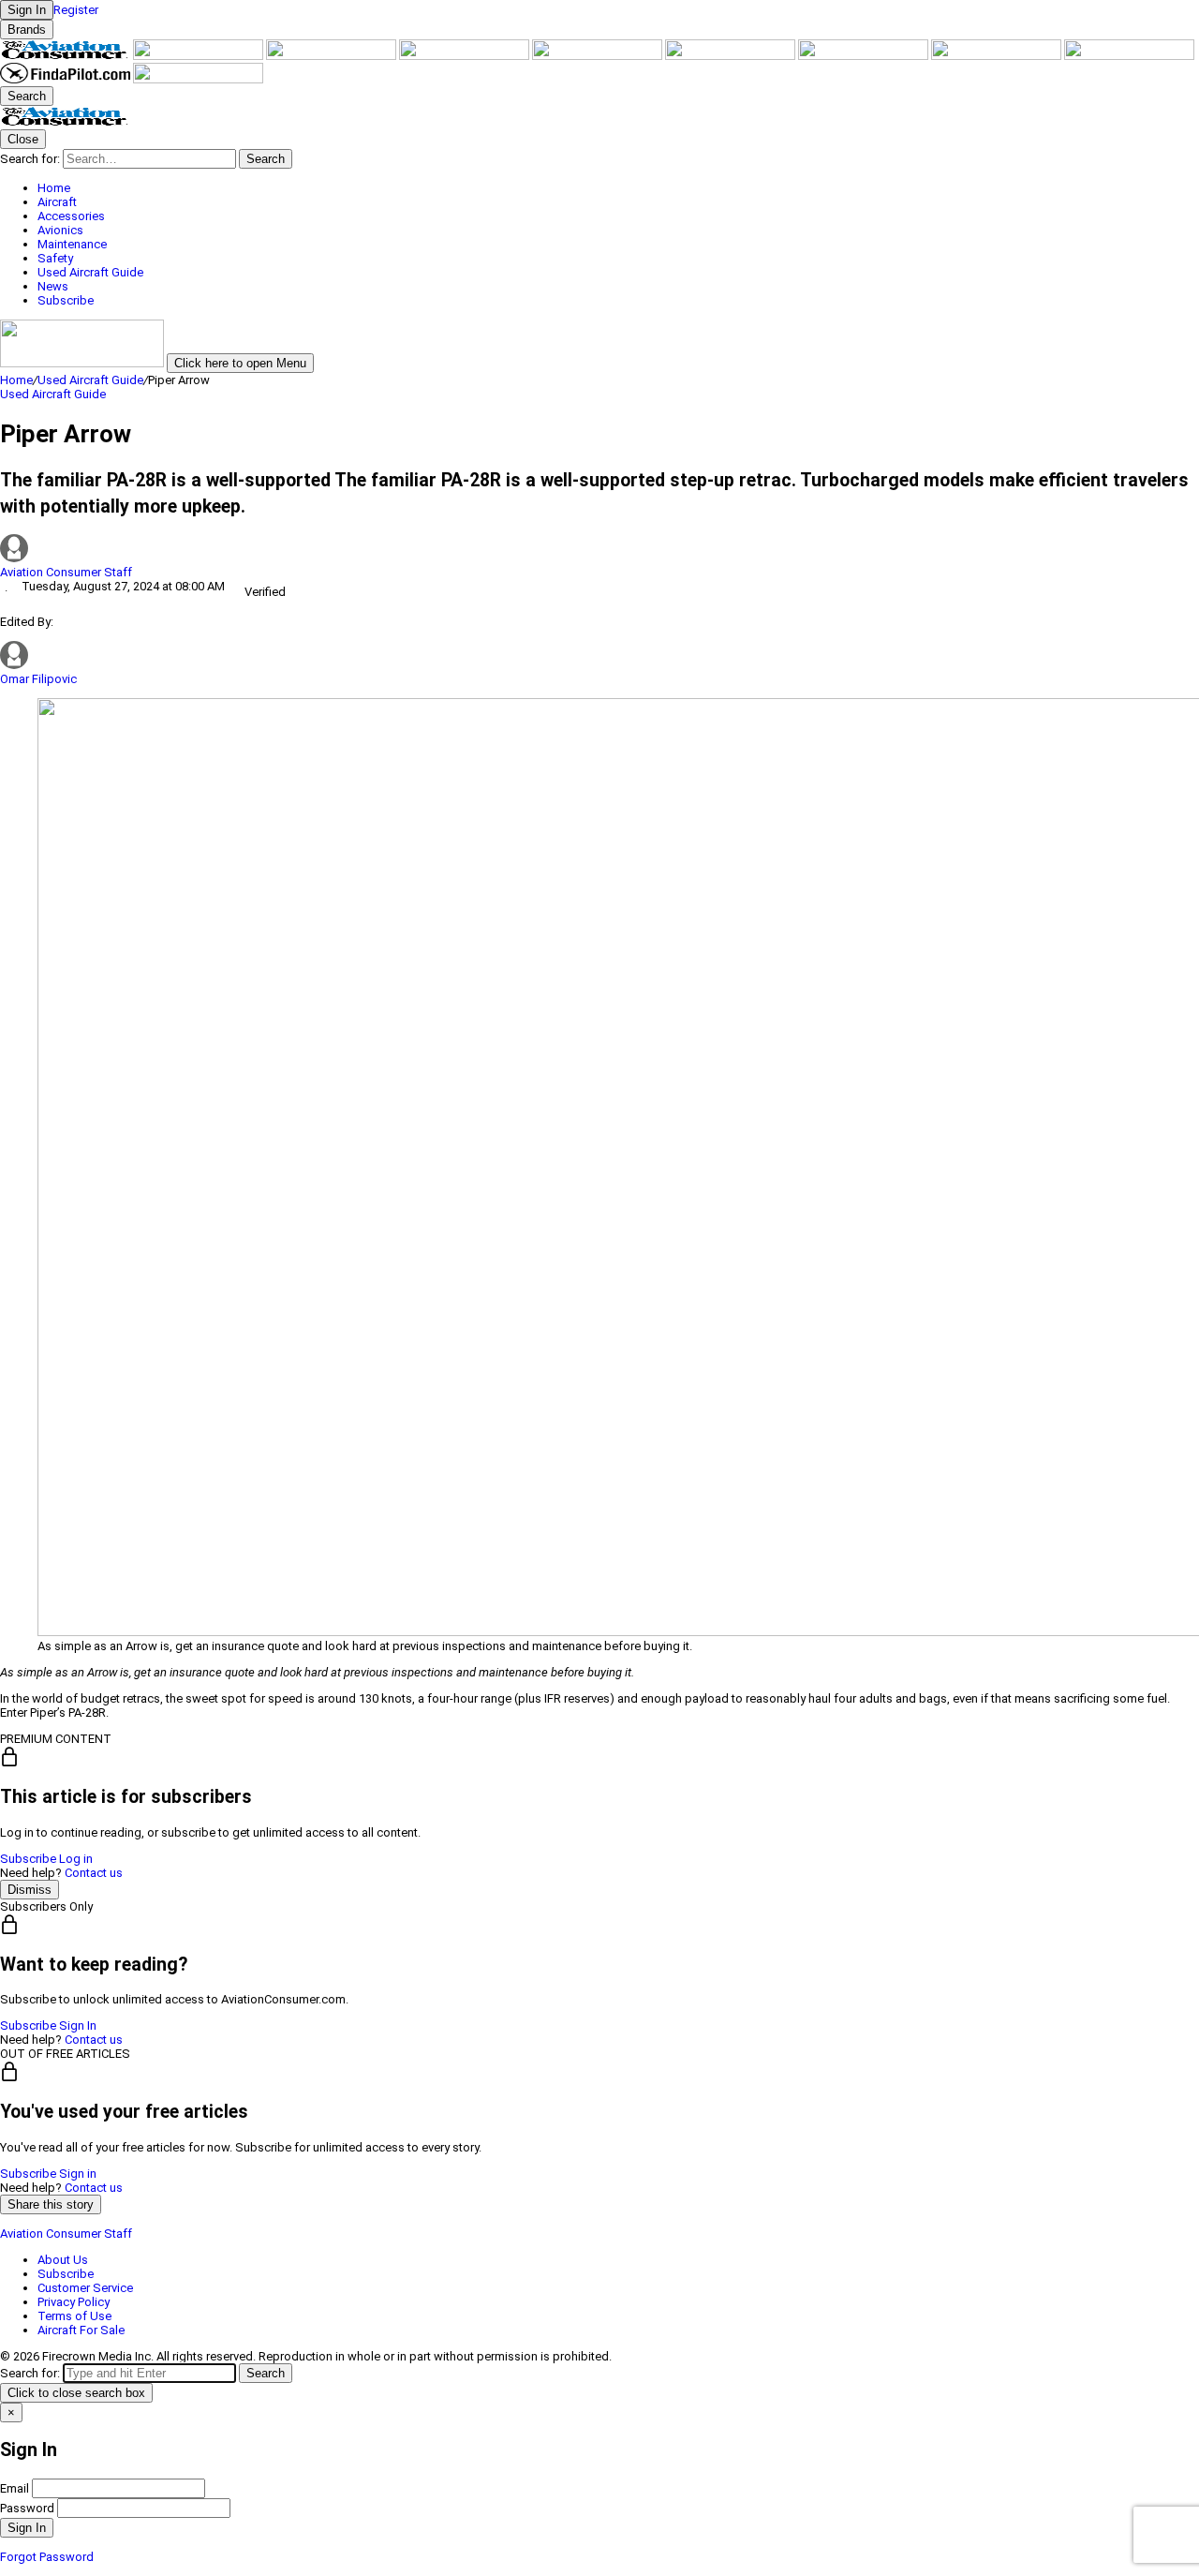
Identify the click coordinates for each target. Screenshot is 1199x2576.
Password (27, 2508)
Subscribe (28, 1859)
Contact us (94, 1873)
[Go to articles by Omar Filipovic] (14, 665)
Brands (27, 30)
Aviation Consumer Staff (66, 572)
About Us (63, 2260)
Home (16, 380)
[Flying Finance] (1129, 56)
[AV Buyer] (732, 56)
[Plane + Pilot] (998, 56)
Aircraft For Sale (81, 2330)
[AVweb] (466, 56)
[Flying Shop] (198, 79)
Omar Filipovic (38, 679)
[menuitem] (618, 188)
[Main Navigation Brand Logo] (65, 122)
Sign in (78, 2174)
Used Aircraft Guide (90, 380)
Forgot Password (47, 2557)
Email (15, 2488)
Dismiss (30, 1890)
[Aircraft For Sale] (599, 56)
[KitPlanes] (865, 56)
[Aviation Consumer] (67, 56)
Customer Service (85, 2288)
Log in (76, 1859)
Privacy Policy (74, 2302)
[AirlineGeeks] (333, 56)
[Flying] (200, 56)
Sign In (78, 2025)
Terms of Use (74, 2316)
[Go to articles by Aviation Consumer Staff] (599, 550)
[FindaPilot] (67, 79)
